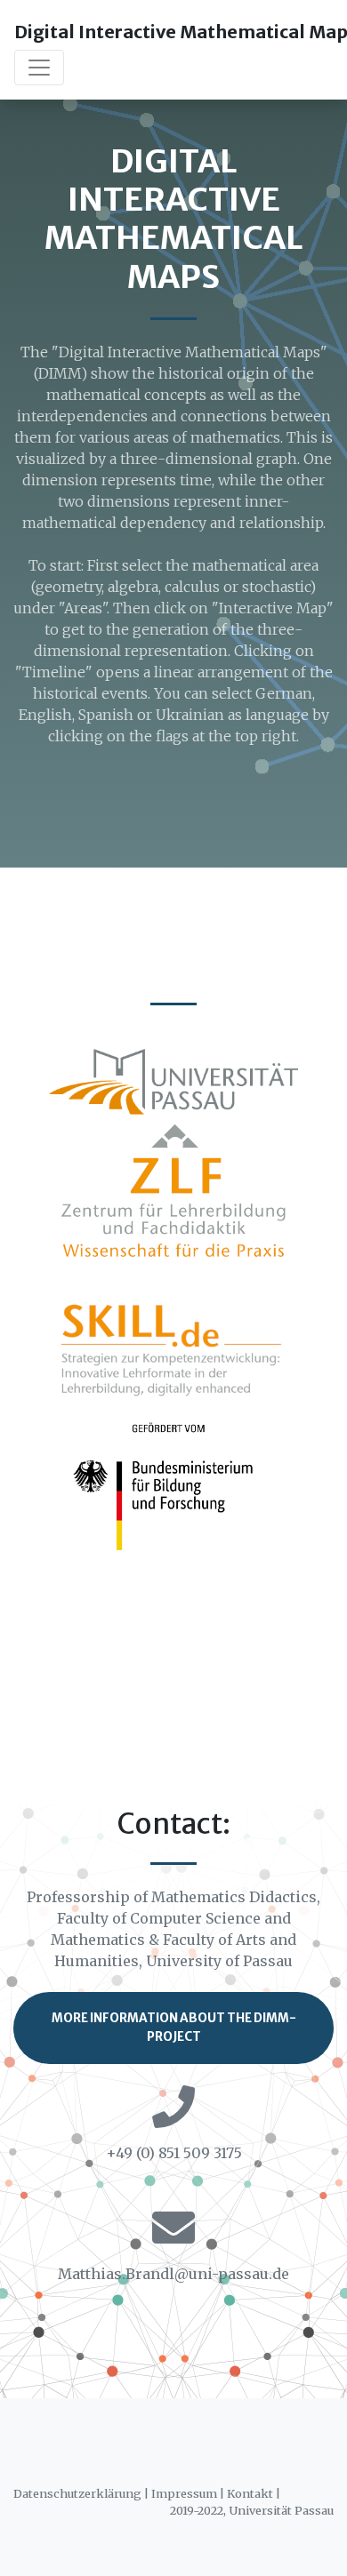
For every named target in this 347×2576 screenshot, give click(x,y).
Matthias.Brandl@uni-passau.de (173, 2274)
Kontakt (250, 2493)
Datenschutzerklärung (77, 2493)
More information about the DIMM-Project (174, 2027)
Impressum (184, 2493)
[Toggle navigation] (39, 68)
